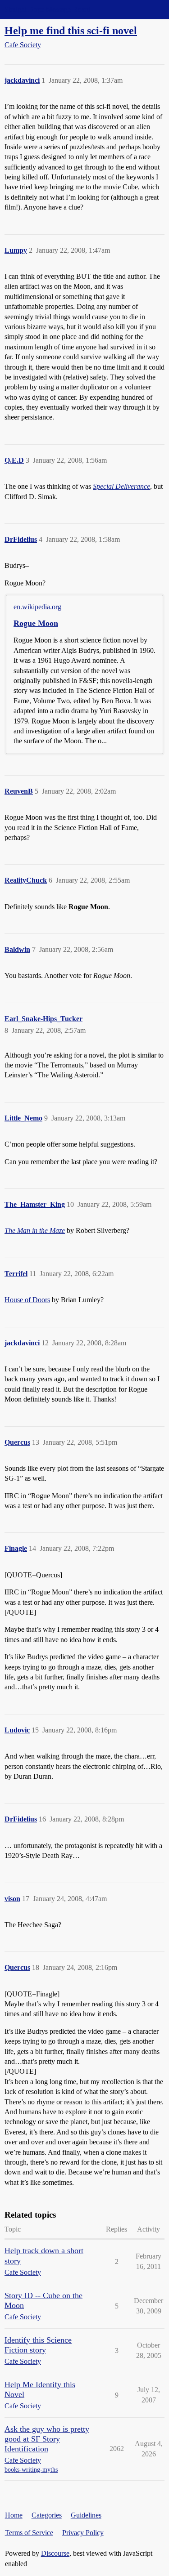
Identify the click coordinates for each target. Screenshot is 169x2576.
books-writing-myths (31, 2470)
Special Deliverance (121, 486)
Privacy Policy (83, 2533)
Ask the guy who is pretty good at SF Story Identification (47, 2439)
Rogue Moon (36, 623)
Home (14, 2515)
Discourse (55, 2553)
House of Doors (27, 1300)
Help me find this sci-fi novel (71, 30)
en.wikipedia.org (37, 607)
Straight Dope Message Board (47, 9)
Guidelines (86, 2515)
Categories (47, 2515)
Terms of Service (29, 2533)
